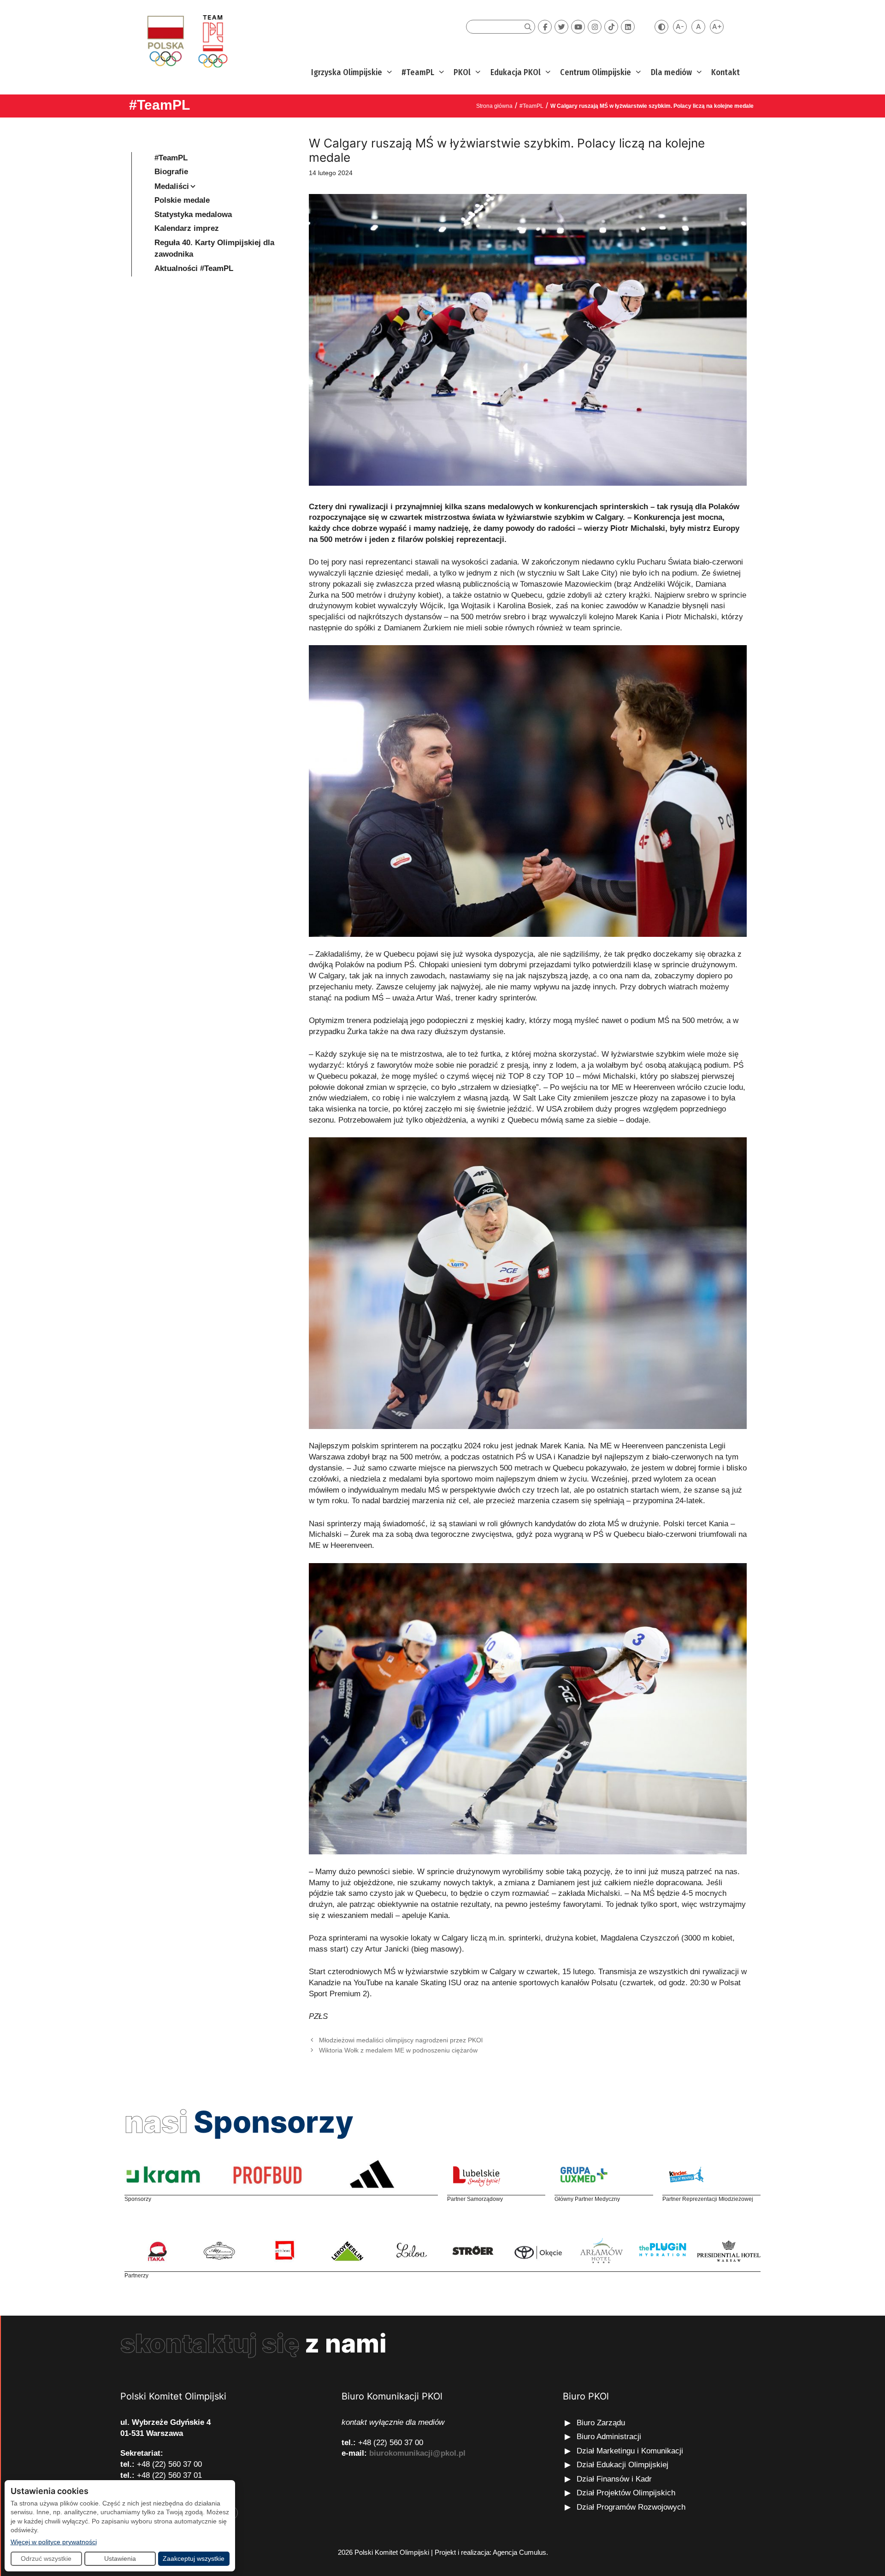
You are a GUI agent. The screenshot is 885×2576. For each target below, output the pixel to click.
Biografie (171, 172)
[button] (388, 73)
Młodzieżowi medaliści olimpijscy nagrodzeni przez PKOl (401, 2040)
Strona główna (494, 106)
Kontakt (726, 72)
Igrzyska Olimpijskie (347, 72)
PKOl (462, 72)
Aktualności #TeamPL (194, 268)
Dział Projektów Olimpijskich (626, 2493)
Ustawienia (120, 2558)
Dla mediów (671, 72)
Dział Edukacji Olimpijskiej (622, 2465)
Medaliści (172, 186)
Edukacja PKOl (516, 72)
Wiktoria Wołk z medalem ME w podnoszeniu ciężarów (398, 2050)
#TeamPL (418, 72)
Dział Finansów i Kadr (615, 2479)
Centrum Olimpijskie (596, 72)
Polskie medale (182, 200)
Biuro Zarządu (601, 2423)
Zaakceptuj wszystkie (194, 2558)
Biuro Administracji (609, 2437)
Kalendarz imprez (187, 228)
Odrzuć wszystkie (46, 2558)
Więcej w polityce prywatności (54, 2542)
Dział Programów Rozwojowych (631, 2507)
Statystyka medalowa (193, 215)
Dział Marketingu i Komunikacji (630, 2451)
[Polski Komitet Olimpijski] (186, 41)
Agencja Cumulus (519, 2552)
